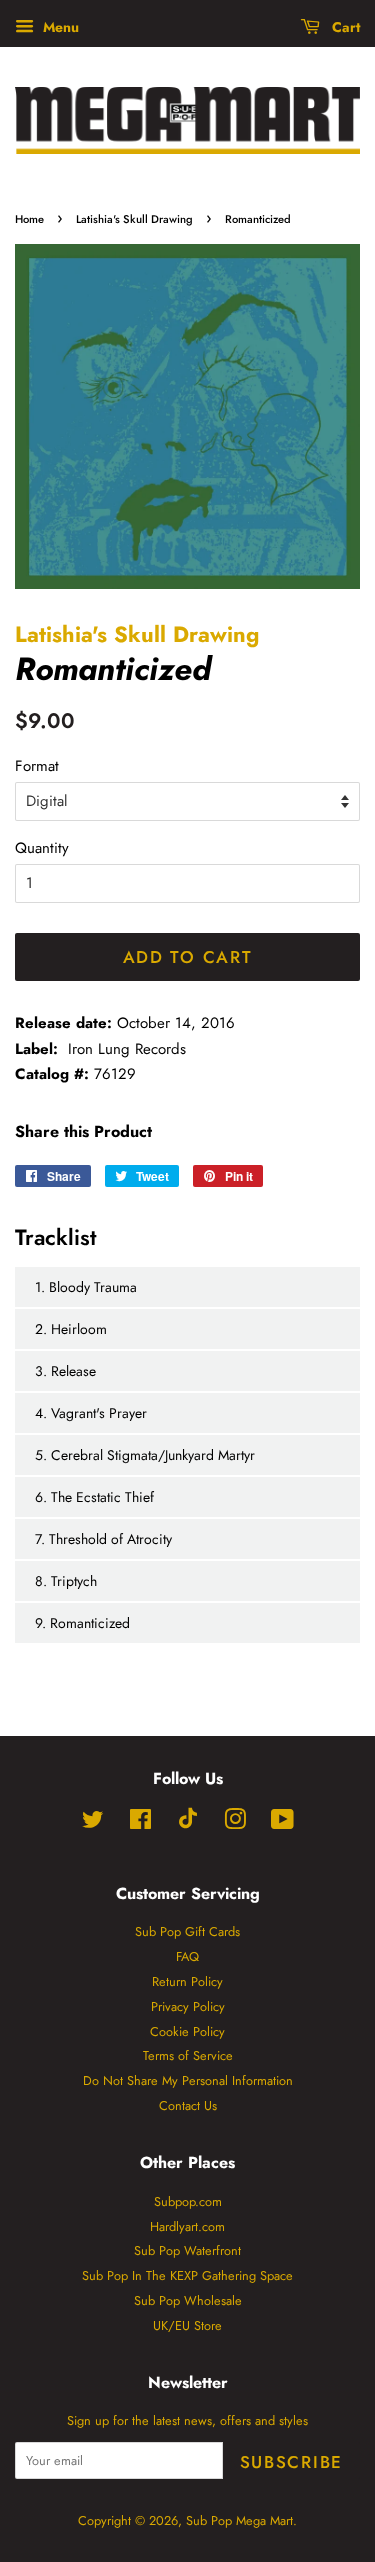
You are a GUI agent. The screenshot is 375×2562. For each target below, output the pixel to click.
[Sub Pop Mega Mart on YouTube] (282, 1823)
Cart (344, 27)
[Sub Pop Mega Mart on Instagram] (235, 1823)
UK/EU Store (187, 2325)
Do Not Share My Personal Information (188, 2080)
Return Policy (187, 1981)
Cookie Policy (187, 2031)
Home (29, 219)
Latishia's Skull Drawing (134, 219)
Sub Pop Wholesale (188, 2300)
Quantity (42, 848)
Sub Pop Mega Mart (239, 2520)
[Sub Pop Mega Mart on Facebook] (140, 1823)
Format (37, 766)
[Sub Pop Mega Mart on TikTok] (188, 1824)
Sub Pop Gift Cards (187, 1931)
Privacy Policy (188, 2006)
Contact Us (188, 2105)
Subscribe (291, 2462)
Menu (59, 27)
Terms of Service (188, 2055)
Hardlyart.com (187, 2226)
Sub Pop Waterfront (187, 2250)
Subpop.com (188, 2201)
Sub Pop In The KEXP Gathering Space (187, 2275)
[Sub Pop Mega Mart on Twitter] (93, 1823)
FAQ (187, 1956)
